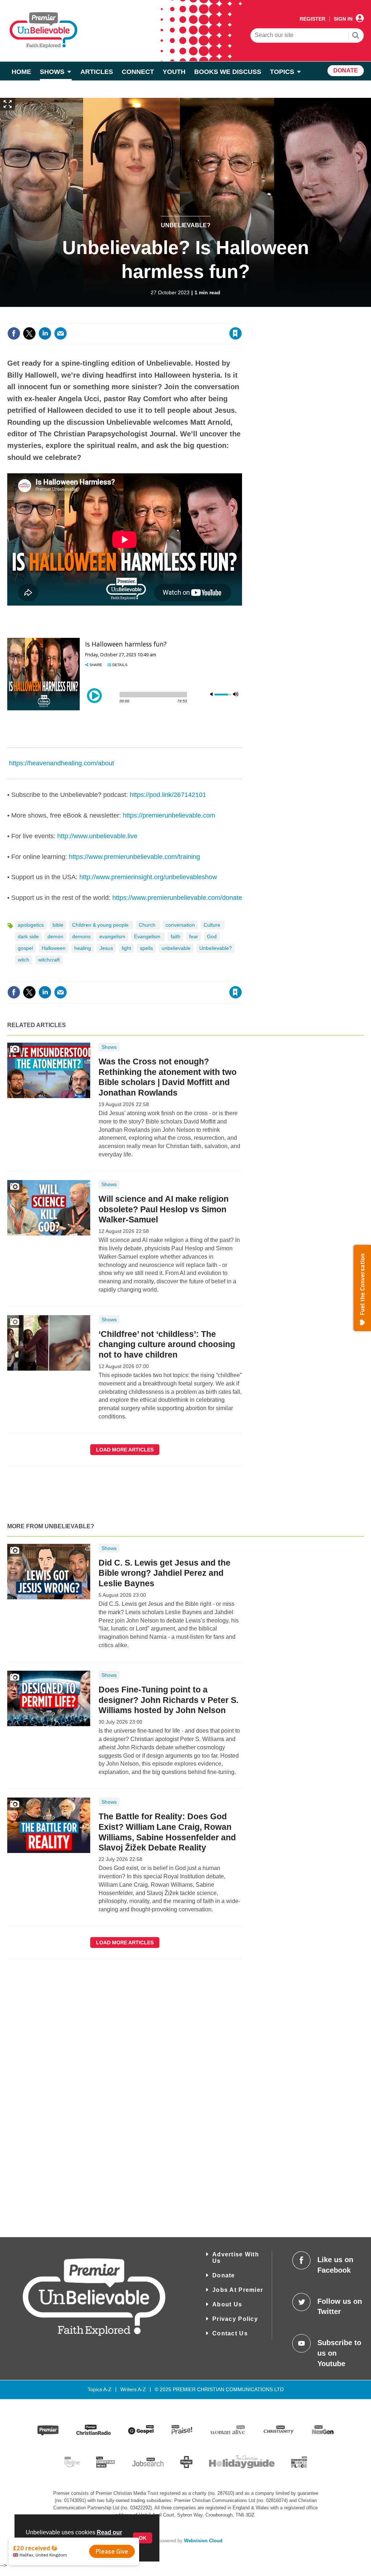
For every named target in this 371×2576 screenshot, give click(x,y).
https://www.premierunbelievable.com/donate (177, 898)
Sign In (343, 19)
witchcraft (49, 960)
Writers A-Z (133, 2389)
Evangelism (148, 936)
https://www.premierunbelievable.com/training (134, 857)
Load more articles (125, 1450)
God (212, 936)
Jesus (106, 948)
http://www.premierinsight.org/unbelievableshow (148, 877)
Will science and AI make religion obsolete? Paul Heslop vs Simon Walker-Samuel (164, 1209)
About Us (227, 2304)
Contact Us (230, 2333)
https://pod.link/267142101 (168, 795)
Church (148, 925)
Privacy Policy (235, 2319)
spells (146, 948)
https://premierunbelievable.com (169, 815)
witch (24, 960)
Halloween (54, 948)
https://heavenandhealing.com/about (62, 763)
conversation (180, 925)
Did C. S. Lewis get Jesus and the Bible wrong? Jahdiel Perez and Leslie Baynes (164, 1573)
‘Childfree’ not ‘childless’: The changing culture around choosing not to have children (167, 1345)
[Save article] (235, 333)
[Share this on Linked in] (45, 333)
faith (176, 936)
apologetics (31, 925)
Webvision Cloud (203, 2541)
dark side (28, 936)
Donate (224, 2275)
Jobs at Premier (238, 2290)
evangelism (112, 936)
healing (83, 948)
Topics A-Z (100, 2389)
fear (194, 936)
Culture (213, 925)
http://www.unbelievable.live (97, 836)
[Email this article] (61, 333)
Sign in (148, 319)
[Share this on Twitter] (29, 333)
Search (356, 36)
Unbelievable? (186, 225)
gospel (25, 948)
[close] (241, 319)
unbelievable (176, 948)
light (126, 948)
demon (55, 936)
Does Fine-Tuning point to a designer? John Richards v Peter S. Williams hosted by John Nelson (168, 1700)
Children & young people (101, 925)
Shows (109, 1047)
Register (312, 19)
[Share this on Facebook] (14, 333)
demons (81, 936)
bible (58, 925)
